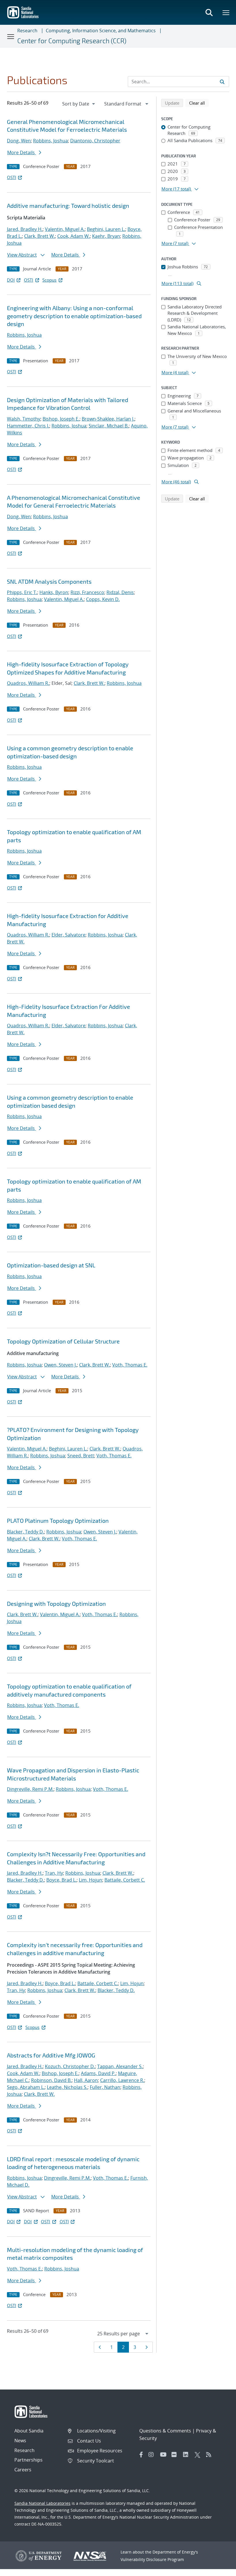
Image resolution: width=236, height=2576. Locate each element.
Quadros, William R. (28, 683)
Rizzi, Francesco (87, 592)
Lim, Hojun (91, 1880)
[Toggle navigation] (11, 36)
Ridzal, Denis (120, 592)
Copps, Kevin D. (103, 599)
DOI (11, 280)
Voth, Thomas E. (130, 1365)
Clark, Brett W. (40, 236)
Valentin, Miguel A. (65, 229)
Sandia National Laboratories (42, 2503)
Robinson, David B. (51, 2080)
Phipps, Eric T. (22, 592)
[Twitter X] (199, 2455)
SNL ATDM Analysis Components (49, 581)
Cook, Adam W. (74, 236)
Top (219, 2569)
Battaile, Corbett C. (125, 1880)
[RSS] (210, 2455)
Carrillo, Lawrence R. (122, 2080)
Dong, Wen (19, 141)
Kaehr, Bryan (106, 236)
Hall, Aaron (86, 2080)
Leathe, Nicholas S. (67, 2087)
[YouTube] (164, 2455)
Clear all (199, 103)
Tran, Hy (54, 1873)
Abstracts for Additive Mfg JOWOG (51, 2055)
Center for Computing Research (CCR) (72, 41)
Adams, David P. (98, 2073)
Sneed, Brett (81, 1456)
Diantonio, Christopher (95, 141)
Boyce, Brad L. (61, 1880)
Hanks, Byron (54, 592)
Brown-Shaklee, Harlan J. (108, 419)
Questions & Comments (165, 2431)
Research (27, 31)
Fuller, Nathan (105, 2087)
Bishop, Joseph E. (61, 419)
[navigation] (79, 104)
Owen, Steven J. (60, 1365)
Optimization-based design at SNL (51, 1265)
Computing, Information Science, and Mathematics (101, 31)
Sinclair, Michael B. (109, 426)
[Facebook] (141, 2455)
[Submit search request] (222, 82)
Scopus (49, 280)
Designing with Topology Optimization (56, 1603)
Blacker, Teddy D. (25, 1532)
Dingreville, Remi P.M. (30, 1789)
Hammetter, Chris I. (28, 426)
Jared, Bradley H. (25, 229)
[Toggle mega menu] (226, 12)
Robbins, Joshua (51, 141)
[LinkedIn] (187, 2455)
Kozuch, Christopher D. (70, 2066)
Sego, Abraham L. (26, 2087)
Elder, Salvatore (68, 935)
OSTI (12, 177)
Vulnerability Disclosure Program (152, 2559)
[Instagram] (153, 2455)
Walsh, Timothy (24, 419)
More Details (22, 152)
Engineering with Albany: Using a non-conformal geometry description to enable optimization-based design (74, 316)
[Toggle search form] (209, 12)
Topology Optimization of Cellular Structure (63, 1341)
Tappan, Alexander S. (120, 2066)
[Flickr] (176, 2455)
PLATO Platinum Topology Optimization (58, 1520)
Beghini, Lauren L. (106, 229)
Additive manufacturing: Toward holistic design (68, 206)
